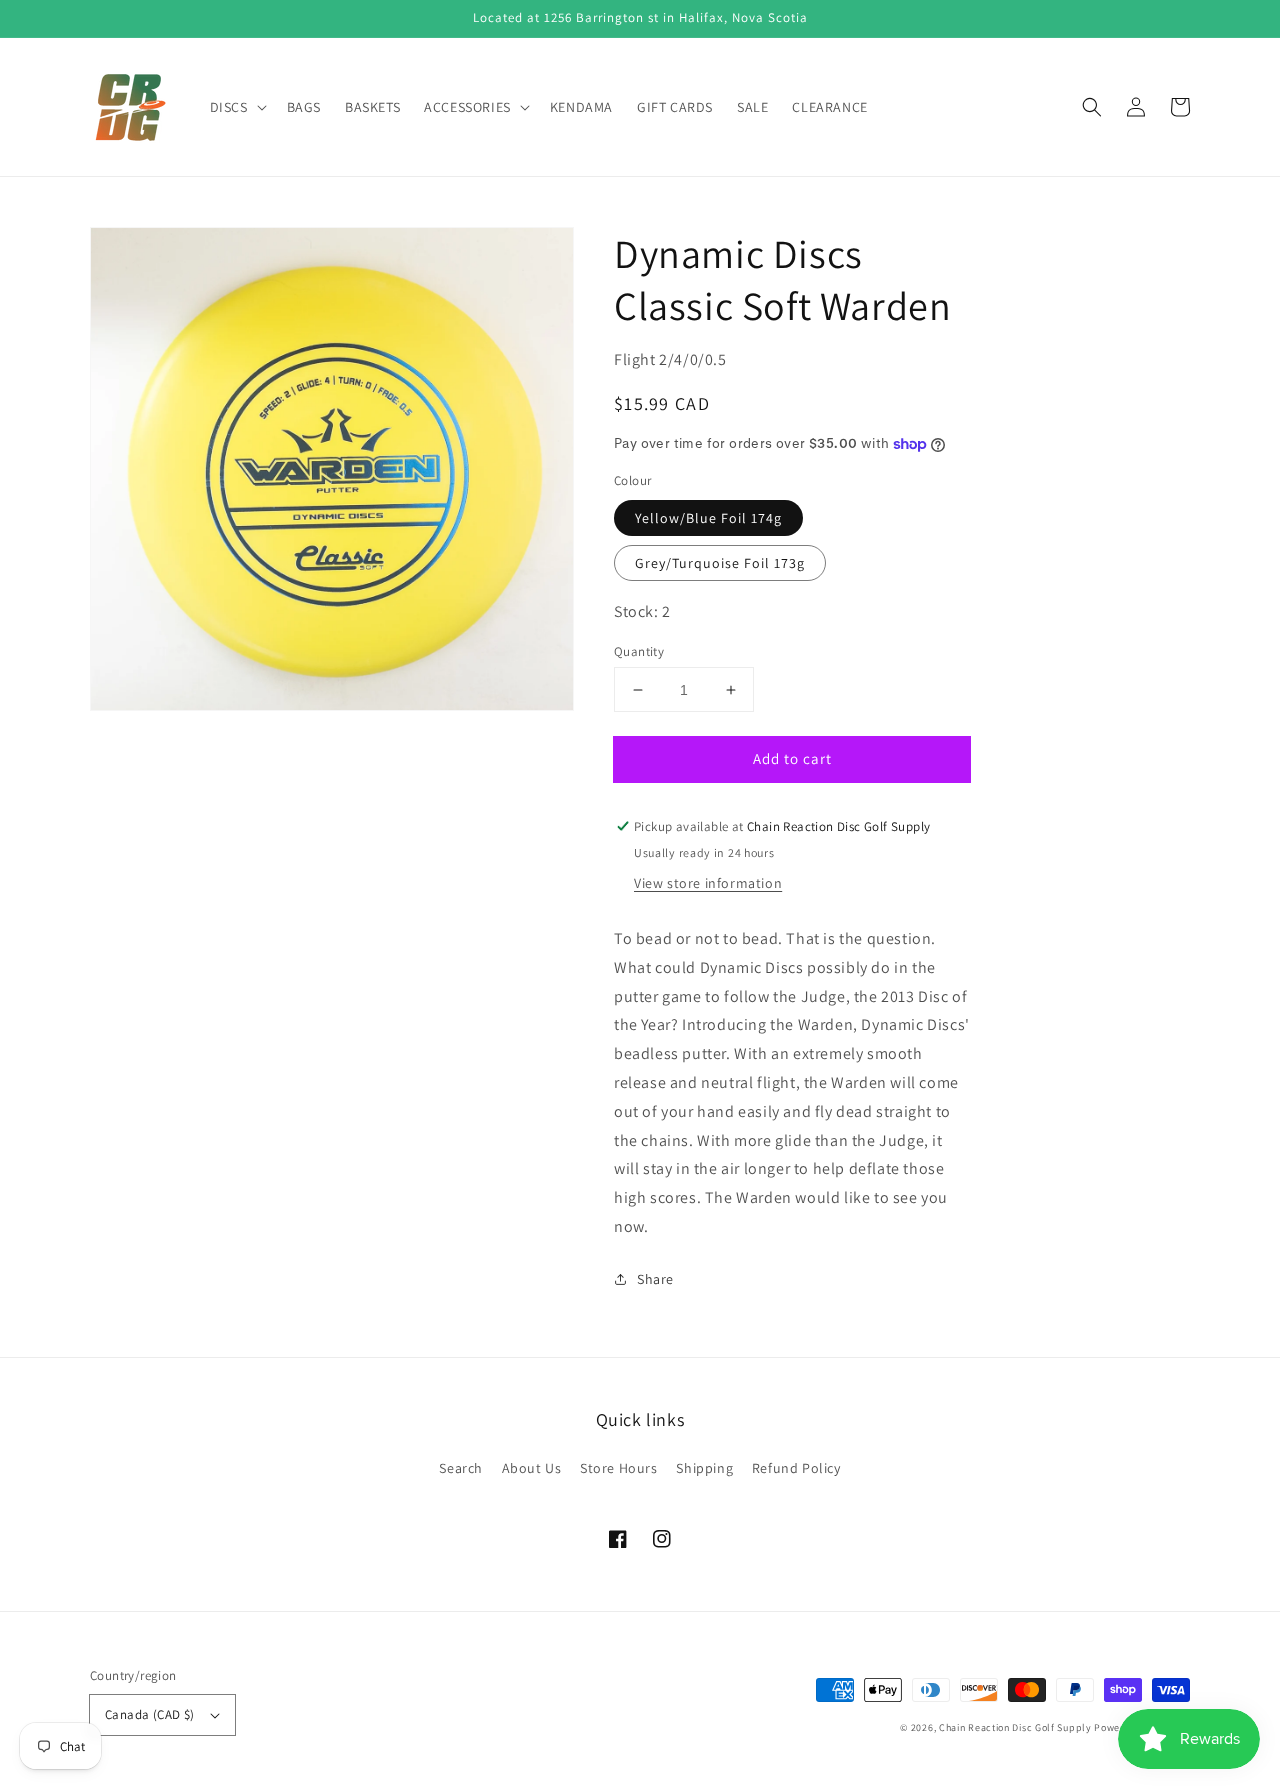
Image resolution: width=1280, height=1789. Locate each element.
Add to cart (792, 758)
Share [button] (655, 1279)
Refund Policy (796, 1468)
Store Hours (619, 1468)
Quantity (639, 651)
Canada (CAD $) (150, 1714)
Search (461, 1468)
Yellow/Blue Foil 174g (708, 518)
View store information (708, 883)
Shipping (704, 1468)
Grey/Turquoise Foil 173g (720, 563)
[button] (1092, 107)
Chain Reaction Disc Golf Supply (1015, 1727)
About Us (532, 1468)
